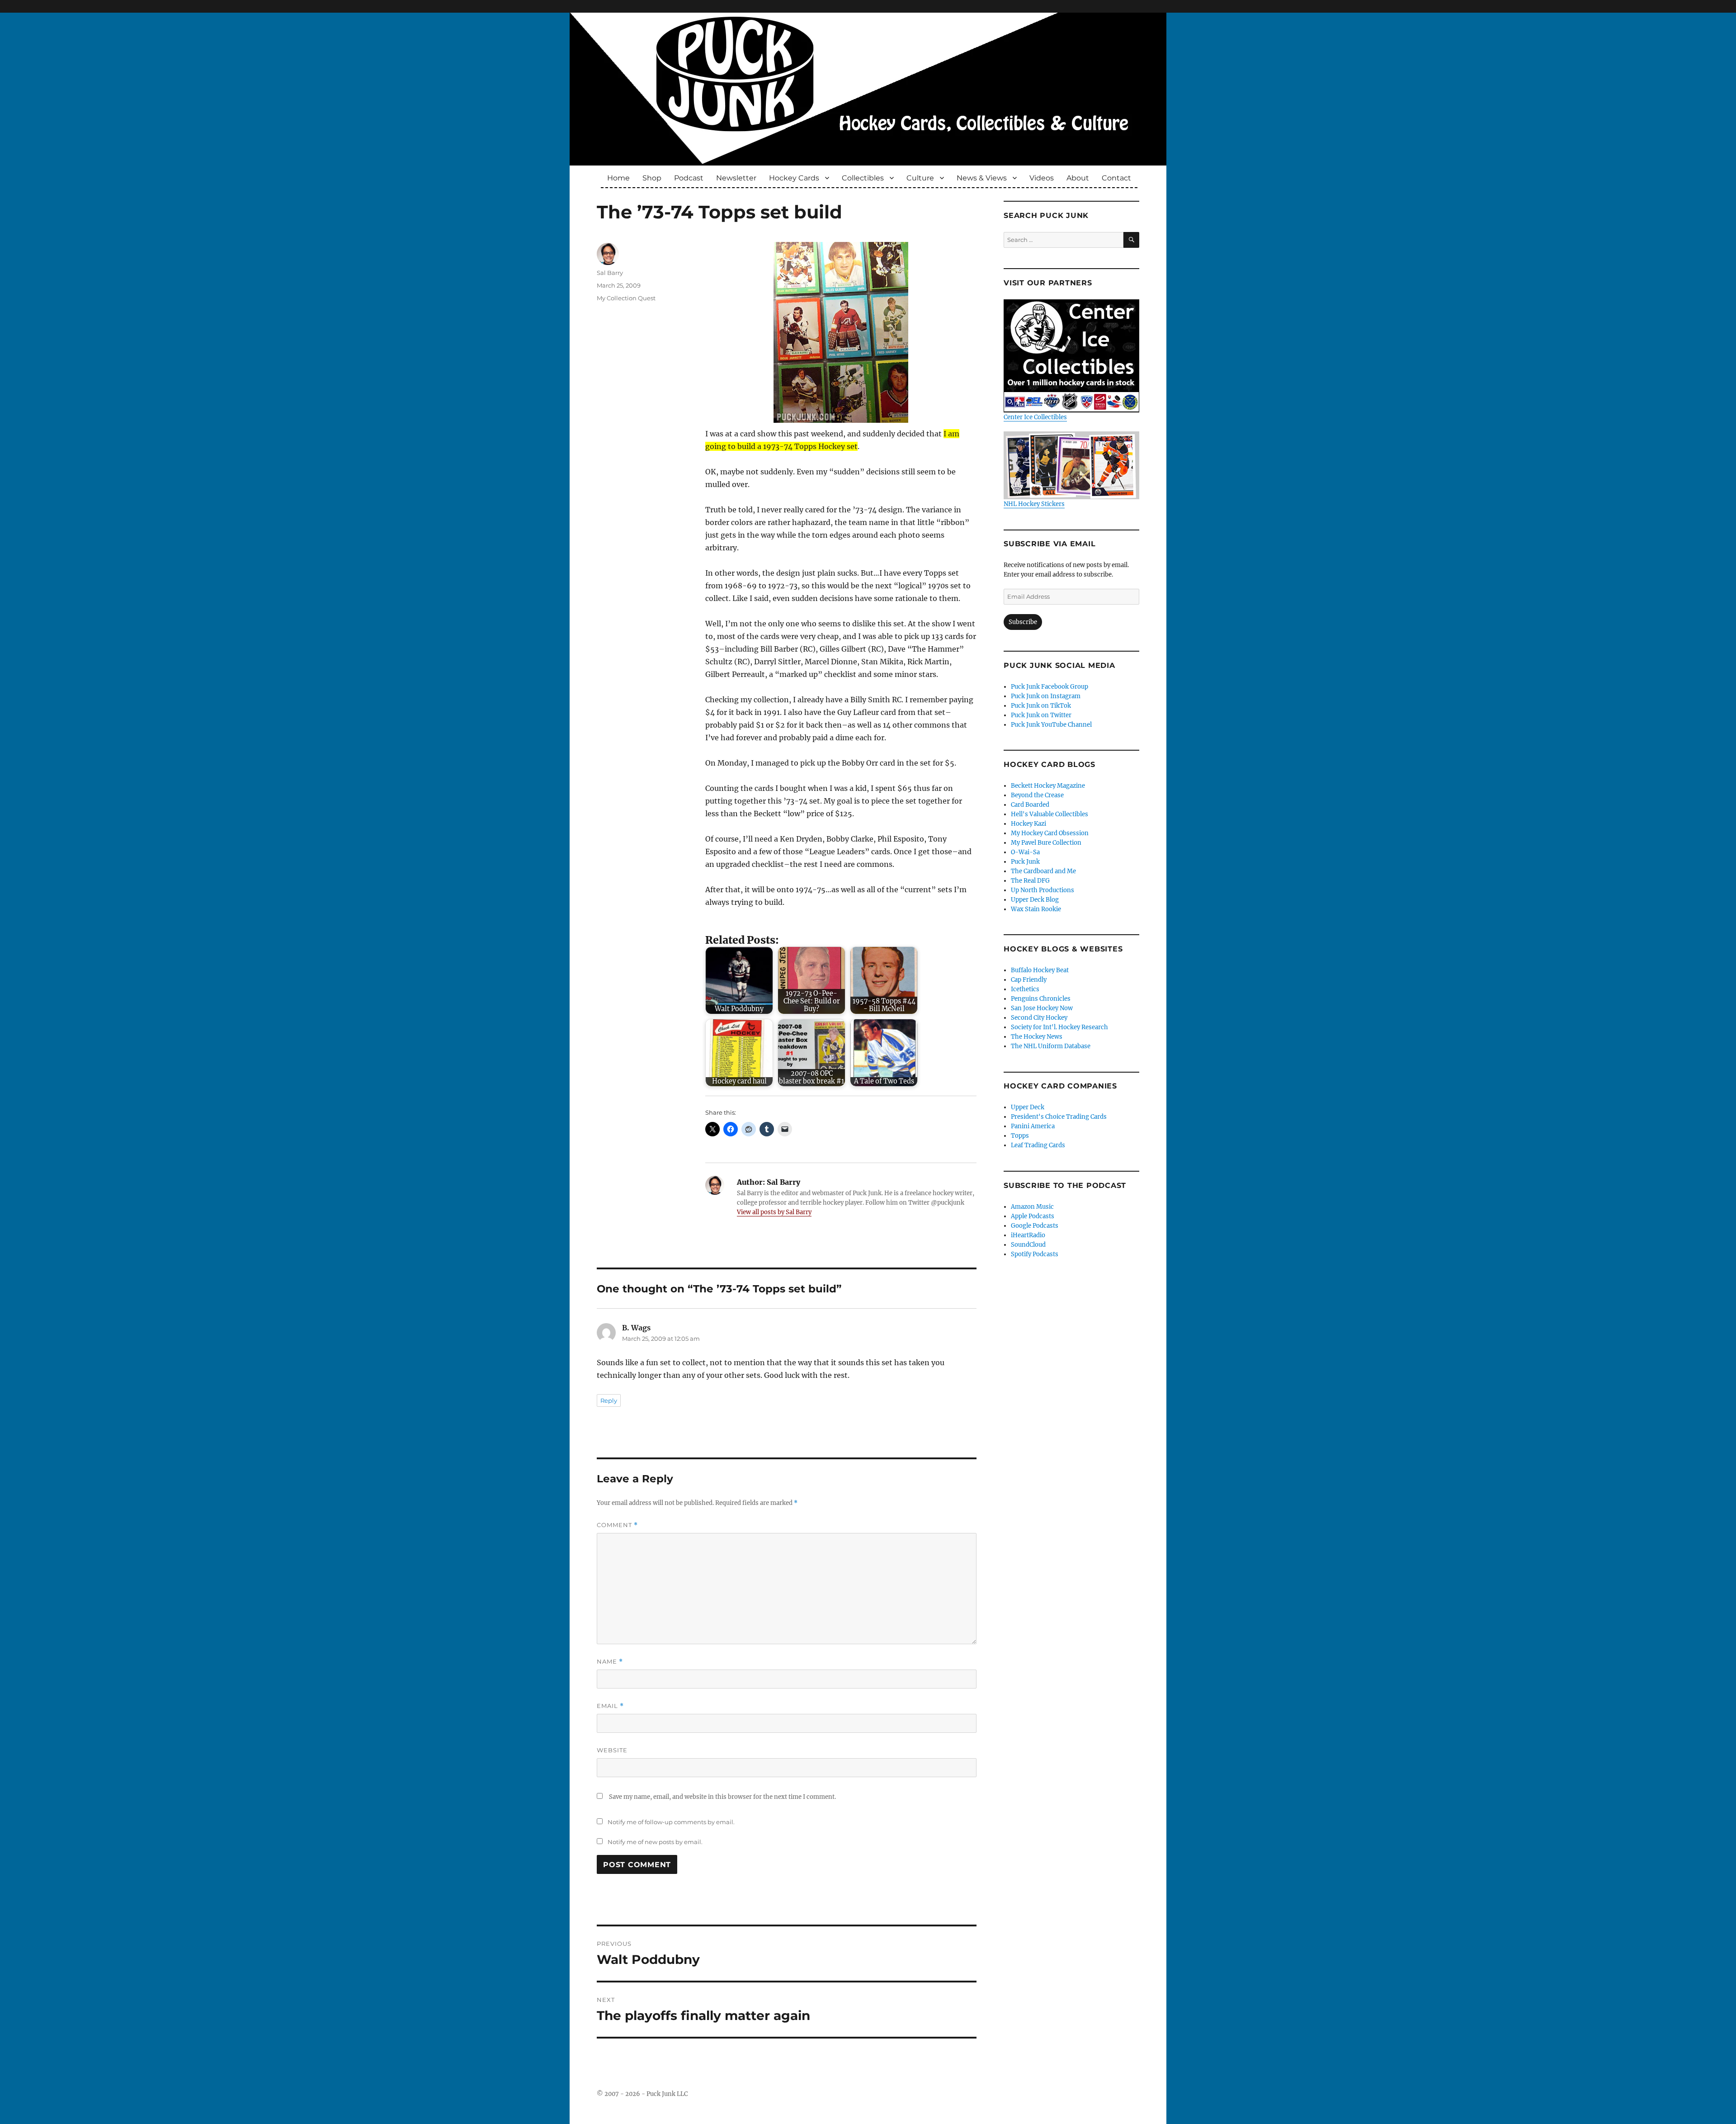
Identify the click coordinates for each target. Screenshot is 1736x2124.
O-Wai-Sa (1025, 852)
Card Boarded (1030, 805)
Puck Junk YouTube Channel (1051, 725)
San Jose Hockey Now (1042, 1008)
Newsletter (736, 178)
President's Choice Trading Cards (1059, 1117)
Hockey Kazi (1028, 824)
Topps (1020, 1136)
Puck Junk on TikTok (1041, 706)
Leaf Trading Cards (1038, 1145)
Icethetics (1025, 989)
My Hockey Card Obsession (1050, 833)
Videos (1042, 178)
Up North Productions (1043, 890)
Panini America (1033, 1126)
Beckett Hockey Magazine (1048, 786)
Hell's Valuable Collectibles (1050, 814)
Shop (652, 178)
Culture (920, 178)
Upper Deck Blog (1035, 900)
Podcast (689, 178)
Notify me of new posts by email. (655, 1842)
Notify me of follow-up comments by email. (671, 1822)
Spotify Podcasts (1035, 1254)
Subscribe (1023, 622)
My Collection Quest (626, 298)
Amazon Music (1032, 1207)
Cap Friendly (1029, 980)
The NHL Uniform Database (1051, 1046)
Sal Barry (610, 273)
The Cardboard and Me (1043, 871)
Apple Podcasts (1033, 1216)
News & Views (982, 178)
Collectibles (863, 178)
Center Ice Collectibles (1035, 417)
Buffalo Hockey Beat (1040, 970)
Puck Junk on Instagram (1046, 696)
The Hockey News (1037, 1037)
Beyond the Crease (1037, 795)
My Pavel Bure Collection (1046, 843)
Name (610, 1662)
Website (612, 1750)
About (1078, 178)
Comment (617, 1525)
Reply (609, 1400)
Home (618, 178)
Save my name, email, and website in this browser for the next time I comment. (722, 1797)
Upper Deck (1028, 1107)
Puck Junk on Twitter (1041, 715)
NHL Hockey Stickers (1034, 504)
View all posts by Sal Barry (774, 1212)
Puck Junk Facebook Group (1050, 687)
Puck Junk (1025, 862)
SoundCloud (1028, 1245)
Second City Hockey (1039, 1018)
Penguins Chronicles (1041, 999)
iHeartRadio (1028, 1235)
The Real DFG (1030, 881)
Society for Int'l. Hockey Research (1059, 1027)
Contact (1116, 178)
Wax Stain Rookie (1036, 909)
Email (610, 1706)
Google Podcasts (1035, 1226)
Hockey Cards (794, 178)
